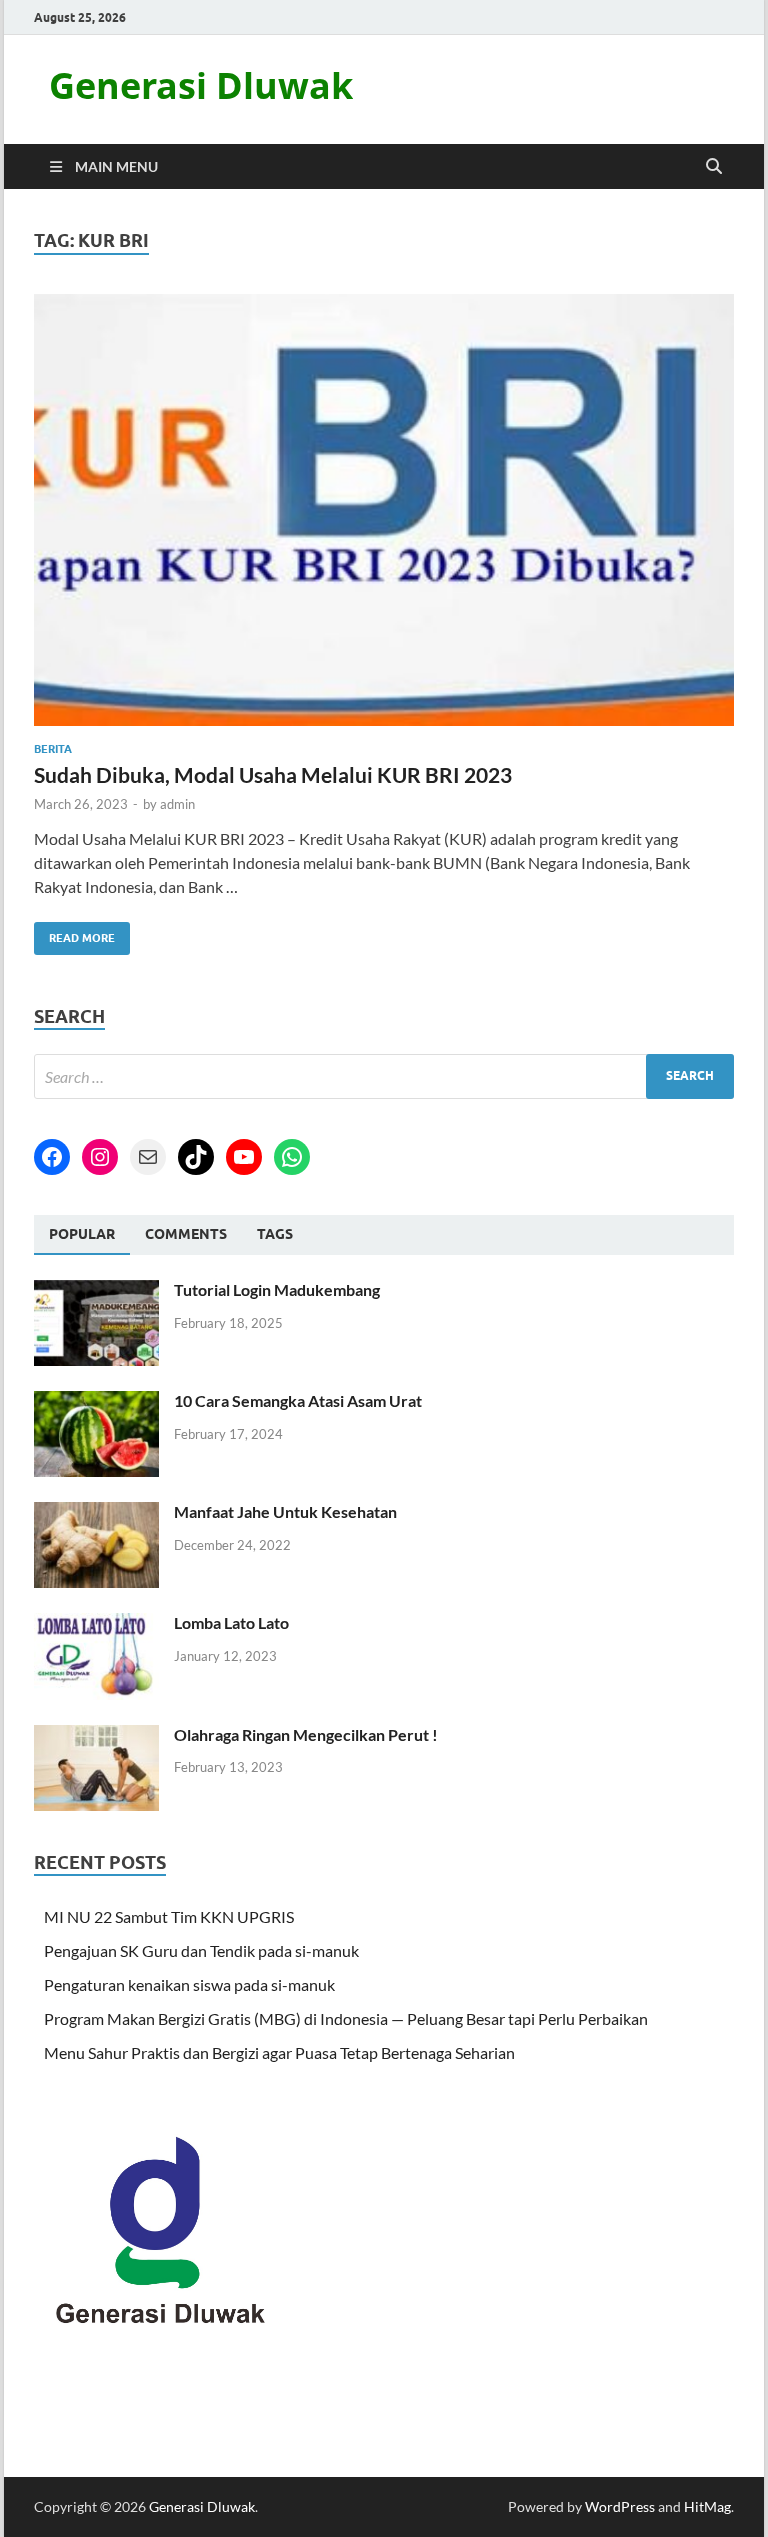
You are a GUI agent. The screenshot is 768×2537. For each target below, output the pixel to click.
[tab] (82, 1235)
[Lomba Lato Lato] (96, 1624)
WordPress (620, 2506)
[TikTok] (196, 1157)
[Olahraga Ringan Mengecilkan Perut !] (96, 1736)
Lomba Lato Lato (231, 1622)
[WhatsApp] (292, 1157)
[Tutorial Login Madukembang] (96, 1291)
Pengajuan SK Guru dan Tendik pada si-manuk (201, 1950)
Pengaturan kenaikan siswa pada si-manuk (189, 1984)
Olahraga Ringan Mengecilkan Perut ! (306, 1734)
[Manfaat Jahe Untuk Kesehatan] (96, 1513)
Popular (82, 1234)
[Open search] (714, 167)
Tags (275, 1234)
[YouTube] (244, 1157)
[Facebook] (52, 1157)
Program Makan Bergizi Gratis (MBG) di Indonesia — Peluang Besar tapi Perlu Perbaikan (346, 2018)
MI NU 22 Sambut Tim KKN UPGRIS (169, 1916)
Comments (186, 1234)
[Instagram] (100, 1157)
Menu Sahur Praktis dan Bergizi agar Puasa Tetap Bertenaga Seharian (279, 2052)
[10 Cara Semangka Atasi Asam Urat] (96, 1402)
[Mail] (148, 1157)
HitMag (707, 2506)
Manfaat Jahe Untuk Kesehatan (285, 1511)
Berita (53, 749)
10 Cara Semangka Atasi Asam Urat (298, 1400)
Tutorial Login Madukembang (277, 1289)
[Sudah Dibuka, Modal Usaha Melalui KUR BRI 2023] (384, 510)
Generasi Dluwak (201, 85)
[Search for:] (384, 1076)
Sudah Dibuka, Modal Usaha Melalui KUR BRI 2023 (273, 774)
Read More (74, 933)
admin (177, 804)
